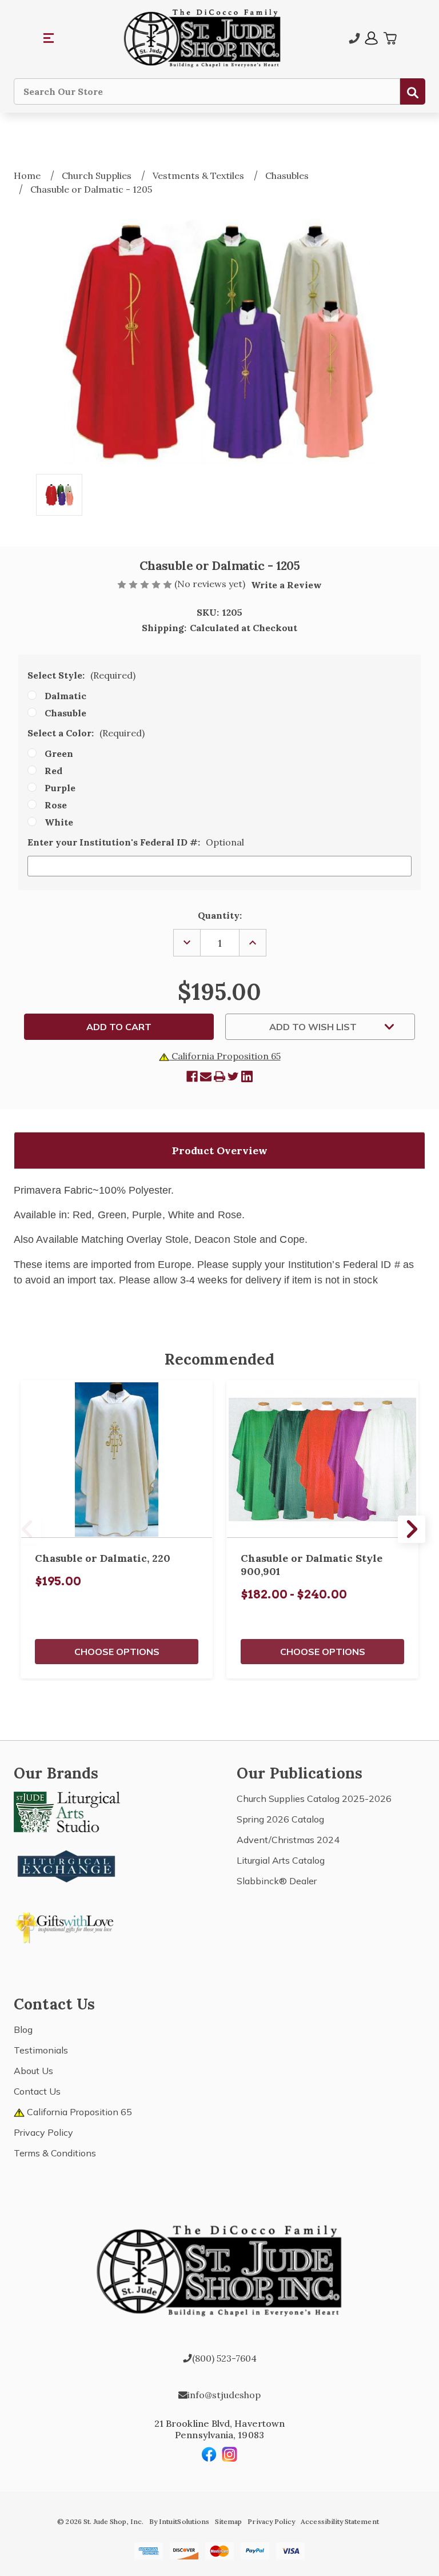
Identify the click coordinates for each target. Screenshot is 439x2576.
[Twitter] (233, 1076)
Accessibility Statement (340, 2521)
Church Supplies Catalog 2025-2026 (314, 1799)
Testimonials (41, 2050)
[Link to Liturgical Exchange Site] (67, 1865)
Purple (60, 788)
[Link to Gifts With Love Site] (67, 1925)
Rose (56, 805)
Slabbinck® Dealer (277, 1881)
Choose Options (117, 1652)
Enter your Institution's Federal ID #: (136, 842)
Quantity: (220, 915)
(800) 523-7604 (224, 2358)
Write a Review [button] (286, 585)
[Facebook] (192, 1076)
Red (53, 771)
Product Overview (220, 1151)
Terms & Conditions (55, 2153)
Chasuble (65, 713)
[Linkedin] (247, 1076)
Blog (23, 2029)
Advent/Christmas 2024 (288, 1840)
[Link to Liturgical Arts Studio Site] (67, 1811)
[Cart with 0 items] (390, 38)
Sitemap (228, 2521)
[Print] (219, 1076)
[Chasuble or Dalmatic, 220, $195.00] (117, 1460)
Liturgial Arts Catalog (281, 1860)
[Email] (206, 1076)
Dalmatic (65, 696)
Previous (27, 1529)
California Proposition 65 (225, 1056)
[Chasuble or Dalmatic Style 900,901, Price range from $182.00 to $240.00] (322, 1460)
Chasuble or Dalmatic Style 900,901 (312, 1565)
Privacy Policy (43, 2132)
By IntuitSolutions (179, 2521)
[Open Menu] (49, 38)
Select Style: (81, 675)
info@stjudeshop (224, 2395)
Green (59, 753)
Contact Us (37, 2091)
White (59, 822)
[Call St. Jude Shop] (354, 38)
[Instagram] (230, 2454)
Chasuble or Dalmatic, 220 (103, 1558)
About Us (33, 2071)
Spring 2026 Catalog (280, 1819)
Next (412, 1529)
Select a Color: (86, 733)
